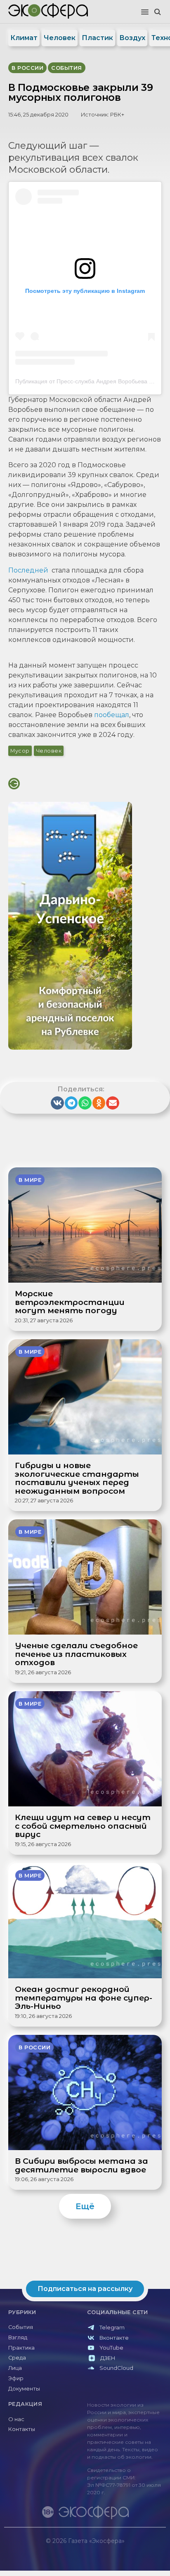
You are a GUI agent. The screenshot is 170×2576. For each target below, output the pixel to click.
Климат (24, 38)
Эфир (16, 2378)
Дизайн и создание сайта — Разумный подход (115, 2549)
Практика (21, 2348)
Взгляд (18, 2337)
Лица (15, 2368)
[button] (145, 12)
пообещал (112, 715)
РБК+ (117, 115)
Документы (24, 2389)
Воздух (132, 38)
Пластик (97, 38)
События (21, 2327)
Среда (17, 2358)
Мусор (20, 751)
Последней (28, 570)
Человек (60, 38)
